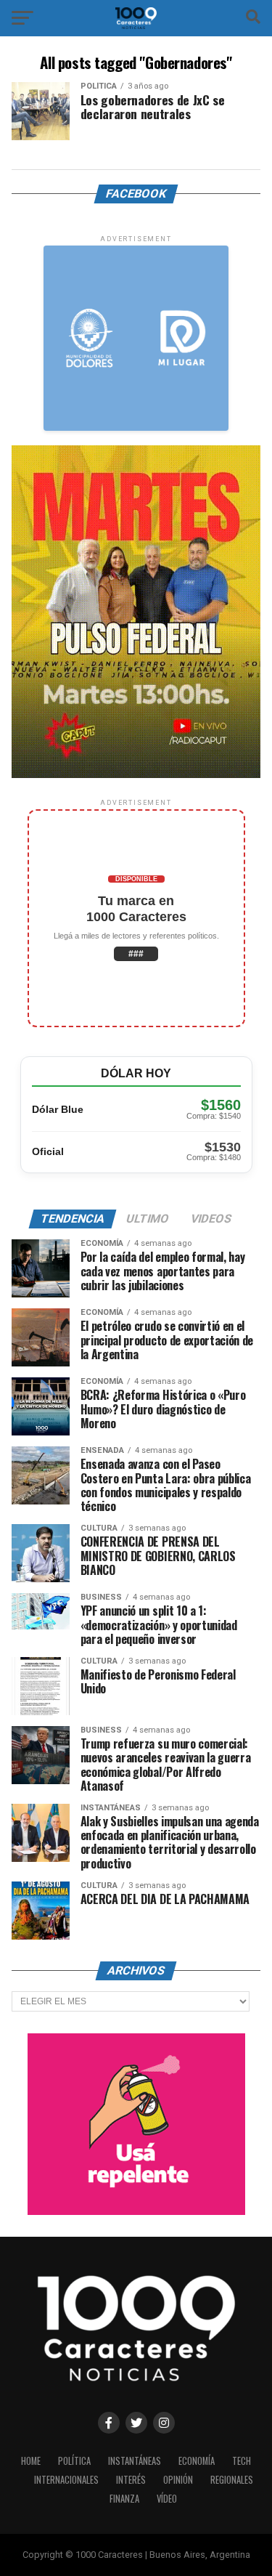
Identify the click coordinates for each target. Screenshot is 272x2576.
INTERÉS (131, 2480)
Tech (242, 2461)
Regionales (232, 2480)
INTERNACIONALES (66, 2480)
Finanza (124, 2499)
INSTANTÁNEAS (135, 2461)
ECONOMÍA (197, 2461)
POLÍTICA (74, 2461)
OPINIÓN (178, 2480)
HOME (31, 2461)
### (136, 954)
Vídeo (167, 2499)
